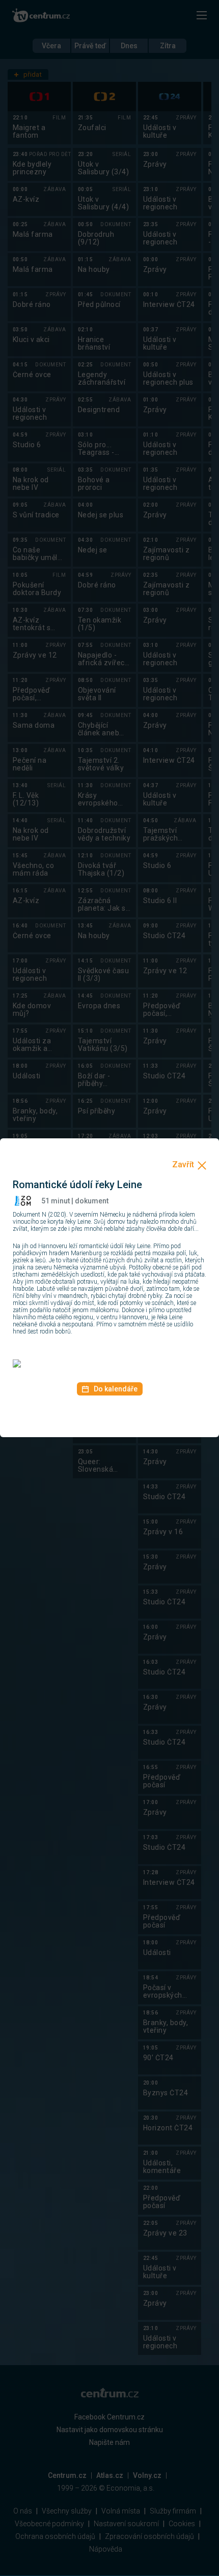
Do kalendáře (116, 1389)
